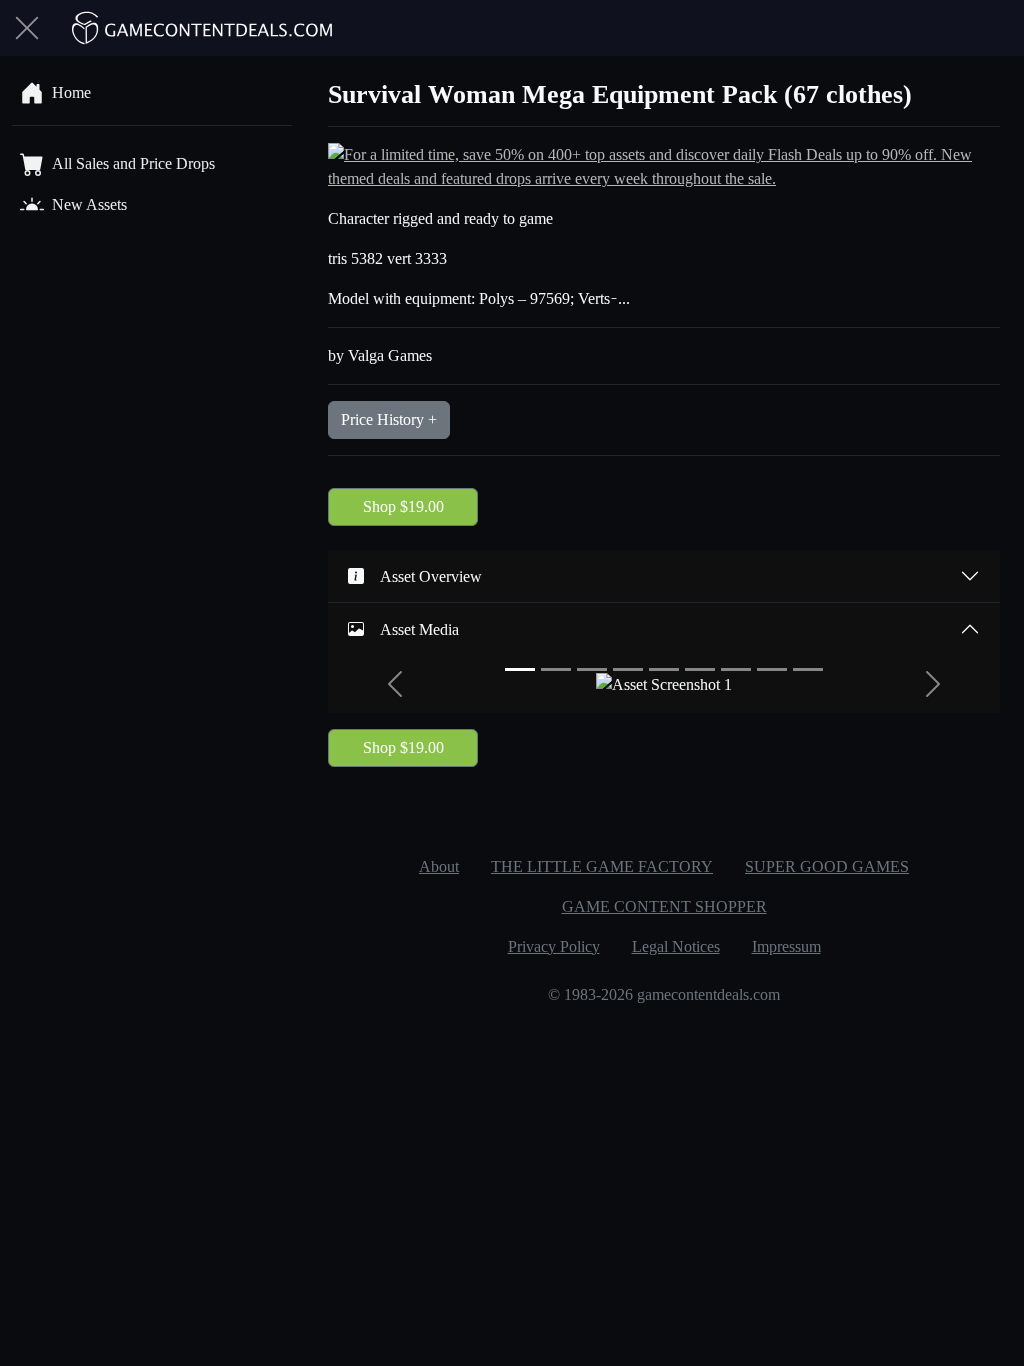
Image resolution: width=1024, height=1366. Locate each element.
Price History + (389, 419)
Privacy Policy (554, 946)
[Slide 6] (700, 669)
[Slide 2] (556, 669)
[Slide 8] (772, 669)
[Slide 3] (592, 669)
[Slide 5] (664, 669)
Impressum (786, 946)
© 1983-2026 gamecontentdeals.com (664, 994)
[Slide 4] (628, 669)
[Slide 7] (736, 669)
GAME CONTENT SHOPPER (664, 906)
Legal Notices (676, 946)
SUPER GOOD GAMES (827, 866)
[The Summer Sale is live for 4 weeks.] (664, 165)
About (439, 866)
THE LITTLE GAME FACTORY (602, 866)
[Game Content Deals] (203, 28)
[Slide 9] (808, 669)
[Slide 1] (520, 669)
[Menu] (27, 28)
